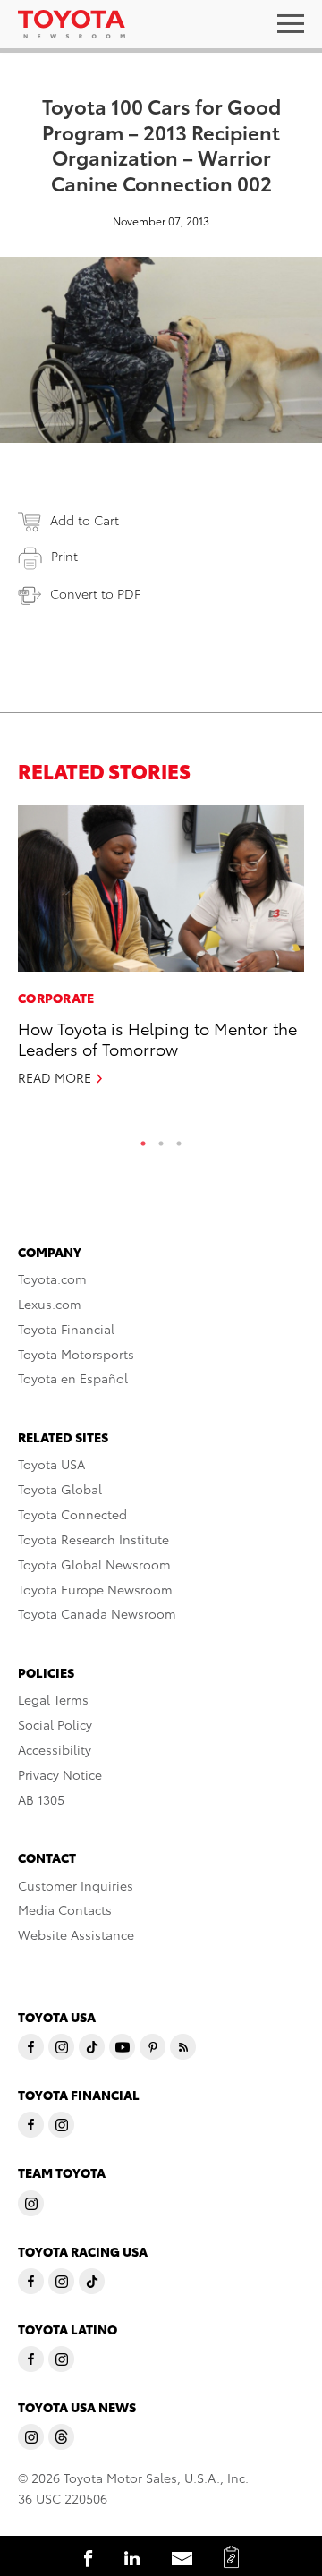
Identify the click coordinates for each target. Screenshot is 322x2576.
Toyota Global (60, 1489)
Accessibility (55, 1749)
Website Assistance (76, 1934)
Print (64, 556)
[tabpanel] (161, 953)
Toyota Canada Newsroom (97, 1613)
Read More (55, 1077)
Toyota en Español (73, 1378)
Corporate (56, 998)
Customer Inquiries (76, 1885)
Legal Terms (53, 1699)
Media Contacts (65, 1909)
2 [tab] (161, 1139)
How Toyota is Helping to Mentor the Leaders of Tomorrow (157, 1038)
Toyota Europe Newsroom (95, 1589)
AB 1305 (41, 1799)
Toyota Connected (72, 1514)
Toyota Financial (66, 1329)
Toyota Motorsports (76, 1354)
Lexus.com (50, 1304)
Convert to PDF (95, 593)
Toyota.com (52, 1279)
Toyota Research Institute (93, 1539)
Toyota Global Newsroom (94, 1564)
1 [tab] (143, 1139)
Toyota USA (51, 1464)
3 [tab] (179, 1139)
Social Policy (55, 1724)
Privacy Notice (60, 1774)
